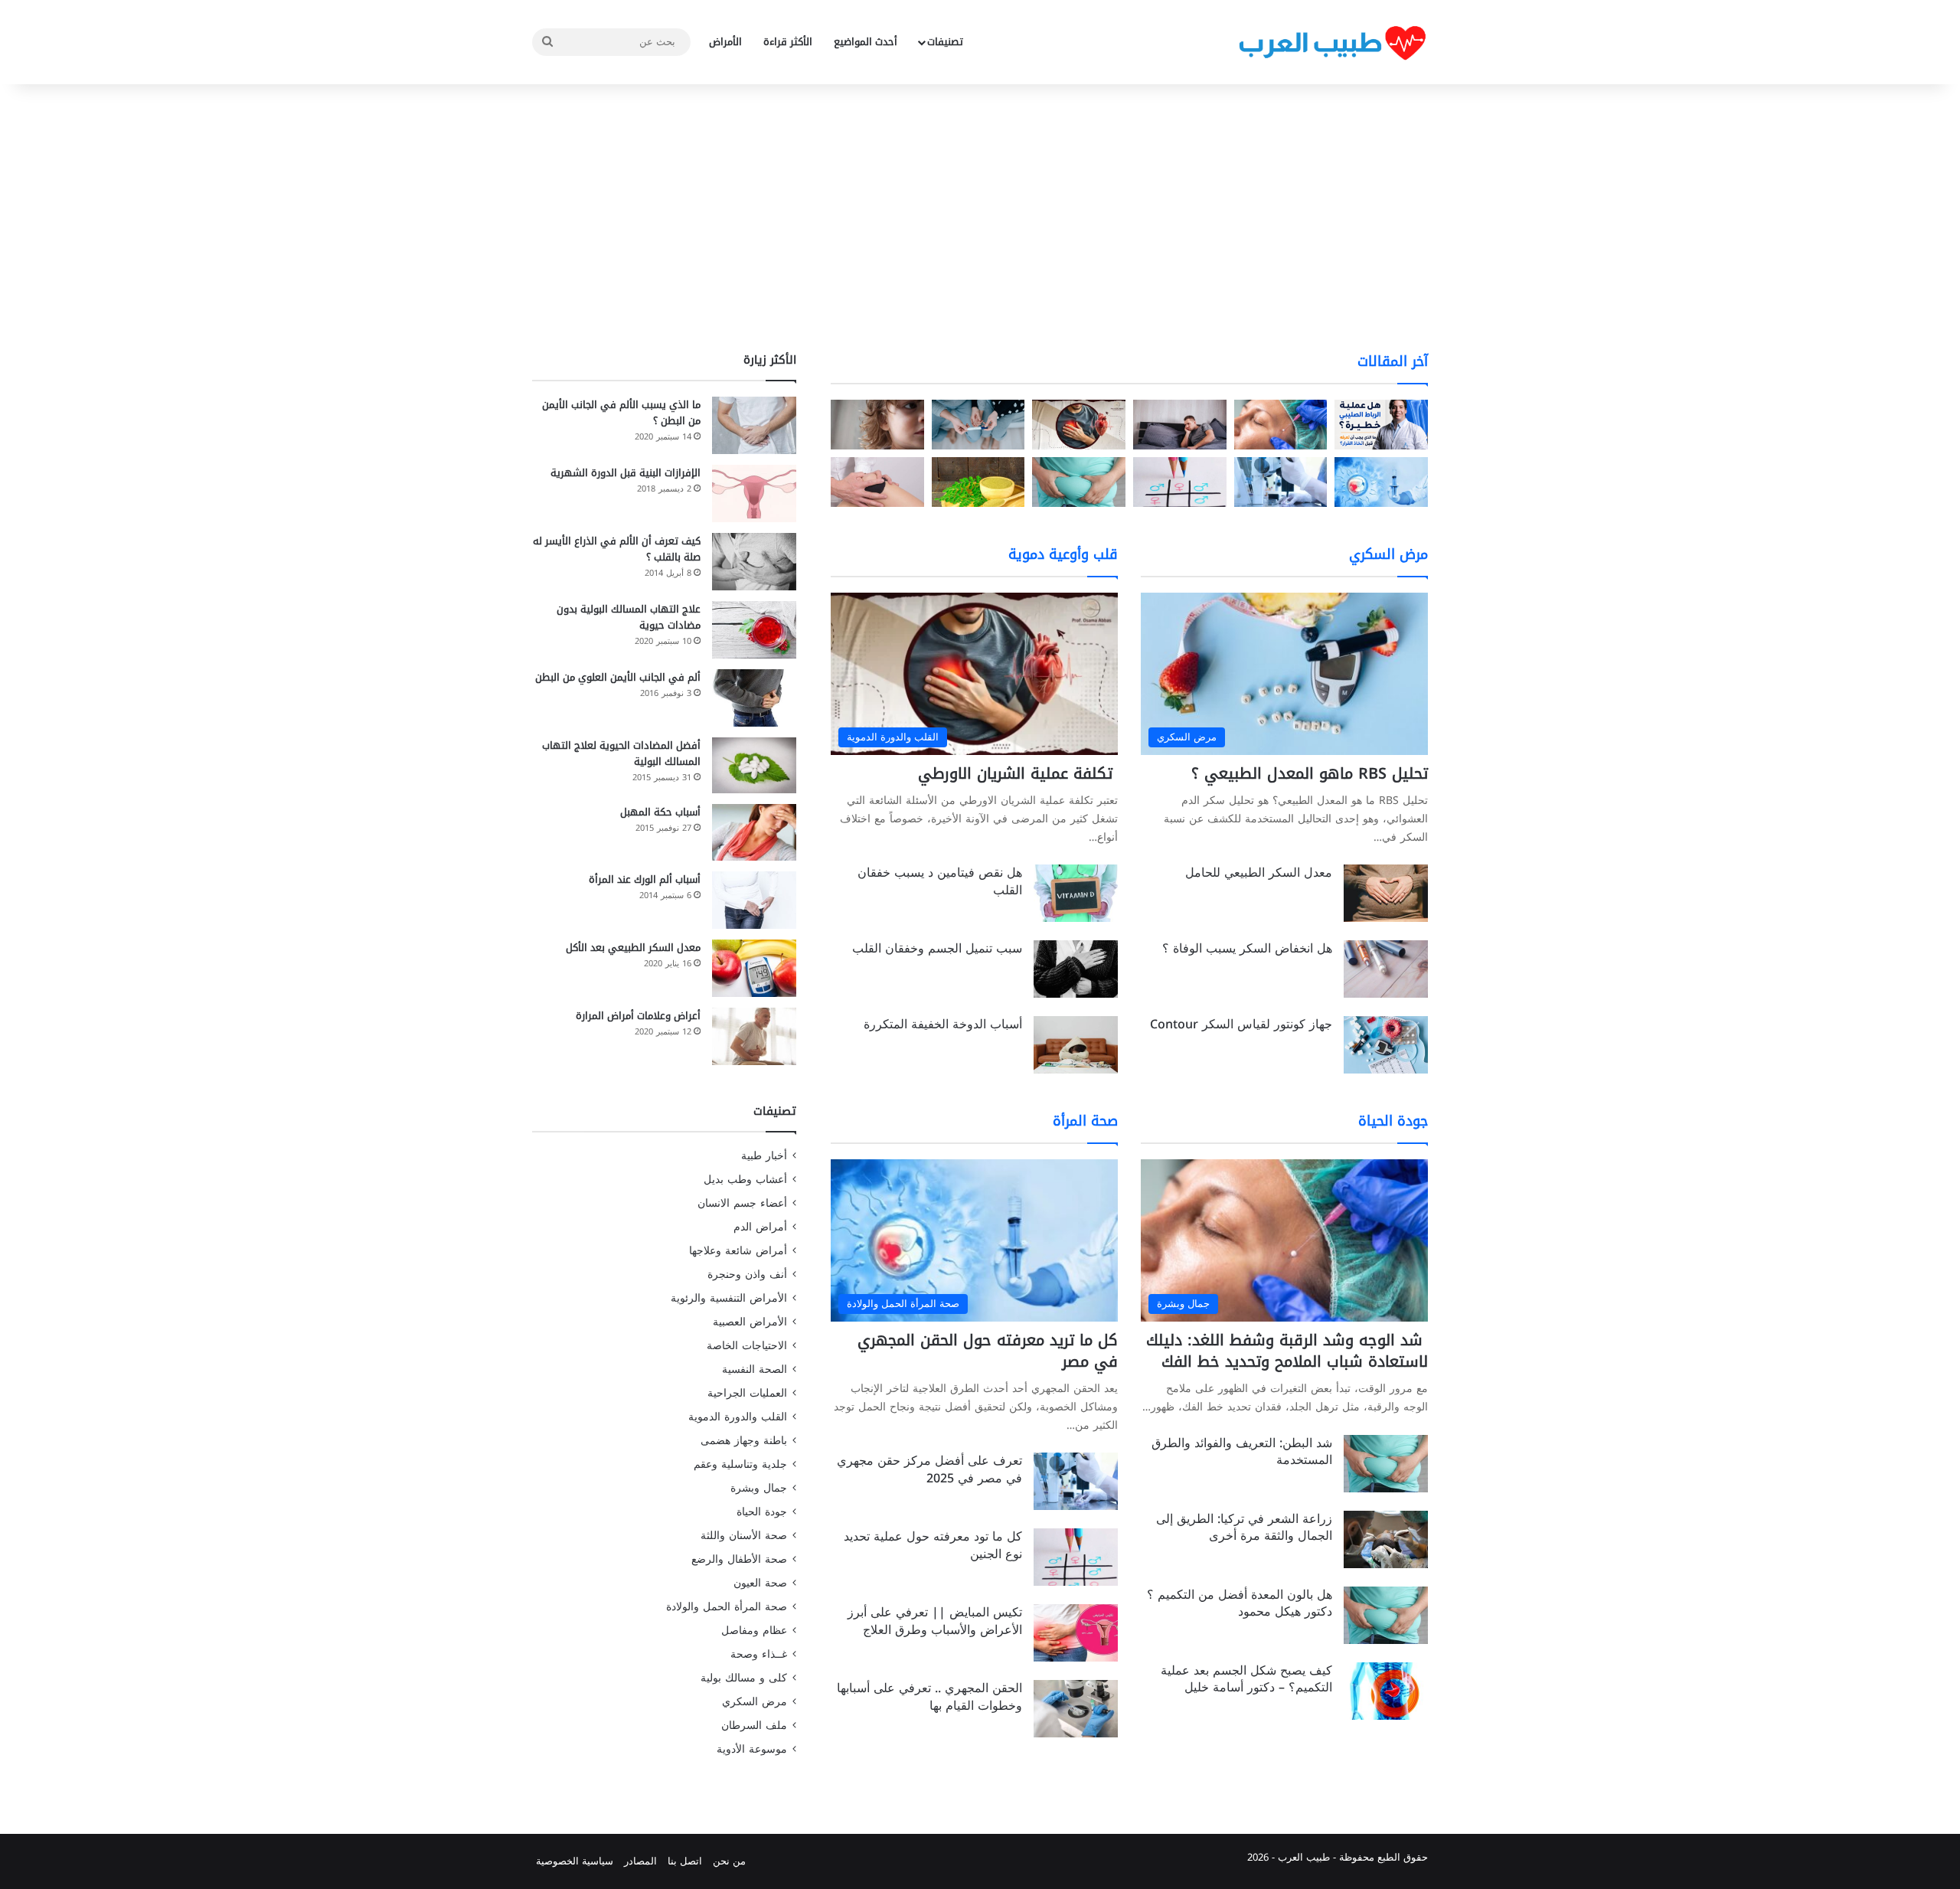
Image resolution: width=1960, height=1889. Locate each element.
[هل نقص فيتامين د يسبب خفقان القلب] (1076, 893)
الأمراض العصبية (750, 1322)
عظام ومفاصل (754, 1631)
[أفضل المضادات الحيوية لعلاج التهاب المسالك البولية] (754, 765)
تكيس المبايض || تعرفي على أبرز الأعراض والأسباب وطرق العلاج (935, 1621)
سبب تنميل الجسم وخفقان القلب (937, 948)
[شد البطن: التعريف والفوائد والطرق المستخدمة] (1386, 1464)
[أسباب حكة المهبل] (754, 832)
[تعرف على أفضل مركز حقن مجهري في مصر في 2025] (1076, 1481)
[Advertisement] (980, 214)
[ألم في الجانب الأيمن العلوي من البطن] (754, 698)
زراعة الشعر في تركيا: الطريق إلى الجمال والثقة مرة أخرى (1244, 1527)
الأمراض (725, 42)
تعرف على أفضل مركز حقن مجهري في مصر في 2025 (929, 1469)
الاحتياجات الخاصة (747, 1346)
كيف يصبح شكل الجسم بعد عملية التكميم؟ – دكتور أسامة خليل (1246, 1679)
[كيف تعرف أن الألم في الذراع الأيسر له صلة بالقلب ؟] (754, 562)
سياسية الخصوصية (575, 1861)
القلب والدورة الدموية (738, 1417)
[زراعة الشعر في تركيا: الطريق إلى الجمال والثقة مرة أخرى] (1386, 1539)
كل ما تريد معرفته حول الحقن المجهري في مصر (988, 1351)
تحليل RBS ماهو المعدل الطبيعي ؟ (1310, 773)
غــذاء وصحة (759, 1654)
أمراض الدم (760, 1227)
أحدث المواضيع (866, 42)
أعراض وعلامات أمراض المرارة (638, 1016)
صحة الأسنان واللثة (744, 1536)
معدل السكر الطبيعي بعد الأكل (633, 948)
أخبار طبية (764, 1156)
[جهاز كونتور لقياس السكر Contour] (1386, 1045)
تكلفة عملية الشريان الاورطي (1018, 773)
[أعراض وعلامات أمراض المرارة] (754, 1036)
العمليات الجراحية (747, 1393)
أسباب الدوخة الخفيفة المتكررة (943, 1024)
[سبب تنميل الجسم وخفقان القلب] (1076, 969)
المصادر (640, 1861)
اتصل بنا (685, 1861)
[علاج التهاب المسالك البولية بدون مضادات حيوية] (754, 630)
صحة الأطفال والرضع (739, 1559)
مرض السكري (755, 1702)
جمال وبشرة (759, 1488)
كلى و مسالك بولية (744, 1678)
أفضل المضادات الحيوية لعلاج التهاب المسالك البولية (621, 753)
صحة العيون (760, 1583)
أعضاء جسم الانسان (742, 1203)
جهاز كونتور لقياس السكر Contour (1241, 1024)
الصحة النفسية (755, 1369)
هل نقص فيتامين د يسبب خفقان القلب (940, 881)
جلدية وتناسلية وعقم (740, 1464)
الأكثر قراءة (788, 42)
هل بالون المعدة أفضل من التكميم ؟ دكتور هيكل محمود (1240, 1603)
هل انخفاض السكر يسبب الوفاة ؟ (1247, 948)
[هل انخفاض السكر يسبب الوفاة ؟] (1386, 969)
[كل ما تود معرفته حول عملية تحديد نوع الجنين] (1076, 1557)
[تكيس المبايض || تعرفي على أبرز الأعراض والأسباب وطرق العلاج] (1076, 1633)
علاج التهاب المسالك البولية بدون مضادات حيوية (629, 617)
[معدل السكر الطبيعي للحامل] (1386, 893)
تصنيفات (945, 42)
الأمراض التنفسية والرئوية (729, 1298)
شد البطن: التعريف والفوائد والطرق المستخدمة (1242, 1451)
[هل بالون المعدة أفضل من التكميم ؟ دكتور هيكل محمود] (1386, 1615)
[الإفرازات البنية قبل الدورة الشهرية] (754, 493)
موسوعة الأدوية (752, 1749)
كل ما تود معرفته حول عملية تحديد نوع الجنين (933, 1545)
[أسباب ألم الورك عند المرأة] (754, 900)
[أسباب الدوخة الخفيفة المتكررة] (1076, 1045)
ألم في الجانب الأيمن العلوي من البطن (618, 677)
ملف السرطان (754, 1726)
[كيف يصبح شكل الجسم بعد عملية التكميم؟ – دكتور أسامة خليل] (1386, 1691)
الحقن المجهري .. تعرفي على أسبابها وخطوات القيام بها (929, 1696)
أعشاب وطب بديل (745, 1180)
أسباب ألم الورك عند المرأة (645, 879)
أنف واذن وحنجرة (747, 1275)
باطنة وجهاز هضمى (744, 1441)
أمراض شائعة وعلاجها (738, 1251)
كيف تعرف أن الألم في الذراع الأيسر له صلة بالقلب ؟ (617, 549)
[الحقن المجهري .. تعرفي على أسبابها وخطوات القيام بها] (1076, 1709)
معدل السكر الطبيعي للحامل (1259, 873)
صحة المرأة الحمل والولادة (727, 1607)
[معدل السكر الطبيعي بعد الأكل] (754, 968)
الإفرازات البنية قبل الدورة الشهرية (626, 473)
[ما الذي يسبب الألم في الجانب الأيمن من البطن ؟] (754, 425)
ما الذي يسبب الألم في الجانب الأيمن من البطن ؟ (621, 413)
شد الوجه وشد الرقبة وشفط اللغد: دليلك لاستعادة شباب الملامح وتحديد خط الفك (1287, 1351)
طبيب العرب (1304, 1857)
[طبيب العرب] (1332, 42)
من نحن (729, 1861)
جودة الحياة (762, 1512)
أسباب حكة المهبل (660, 812)
